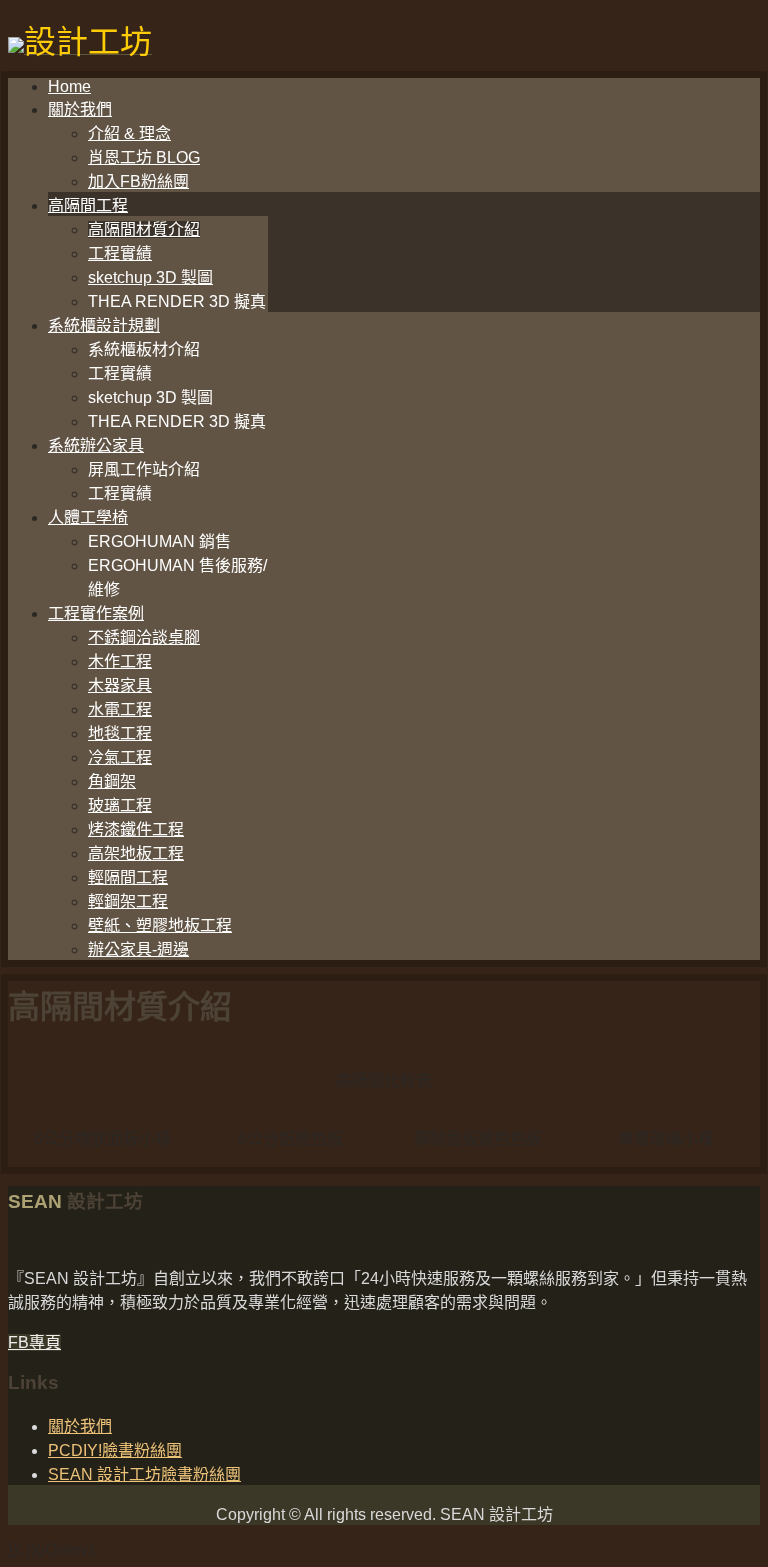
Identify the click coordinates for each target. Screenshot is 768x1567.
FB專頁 (34, 1342)
